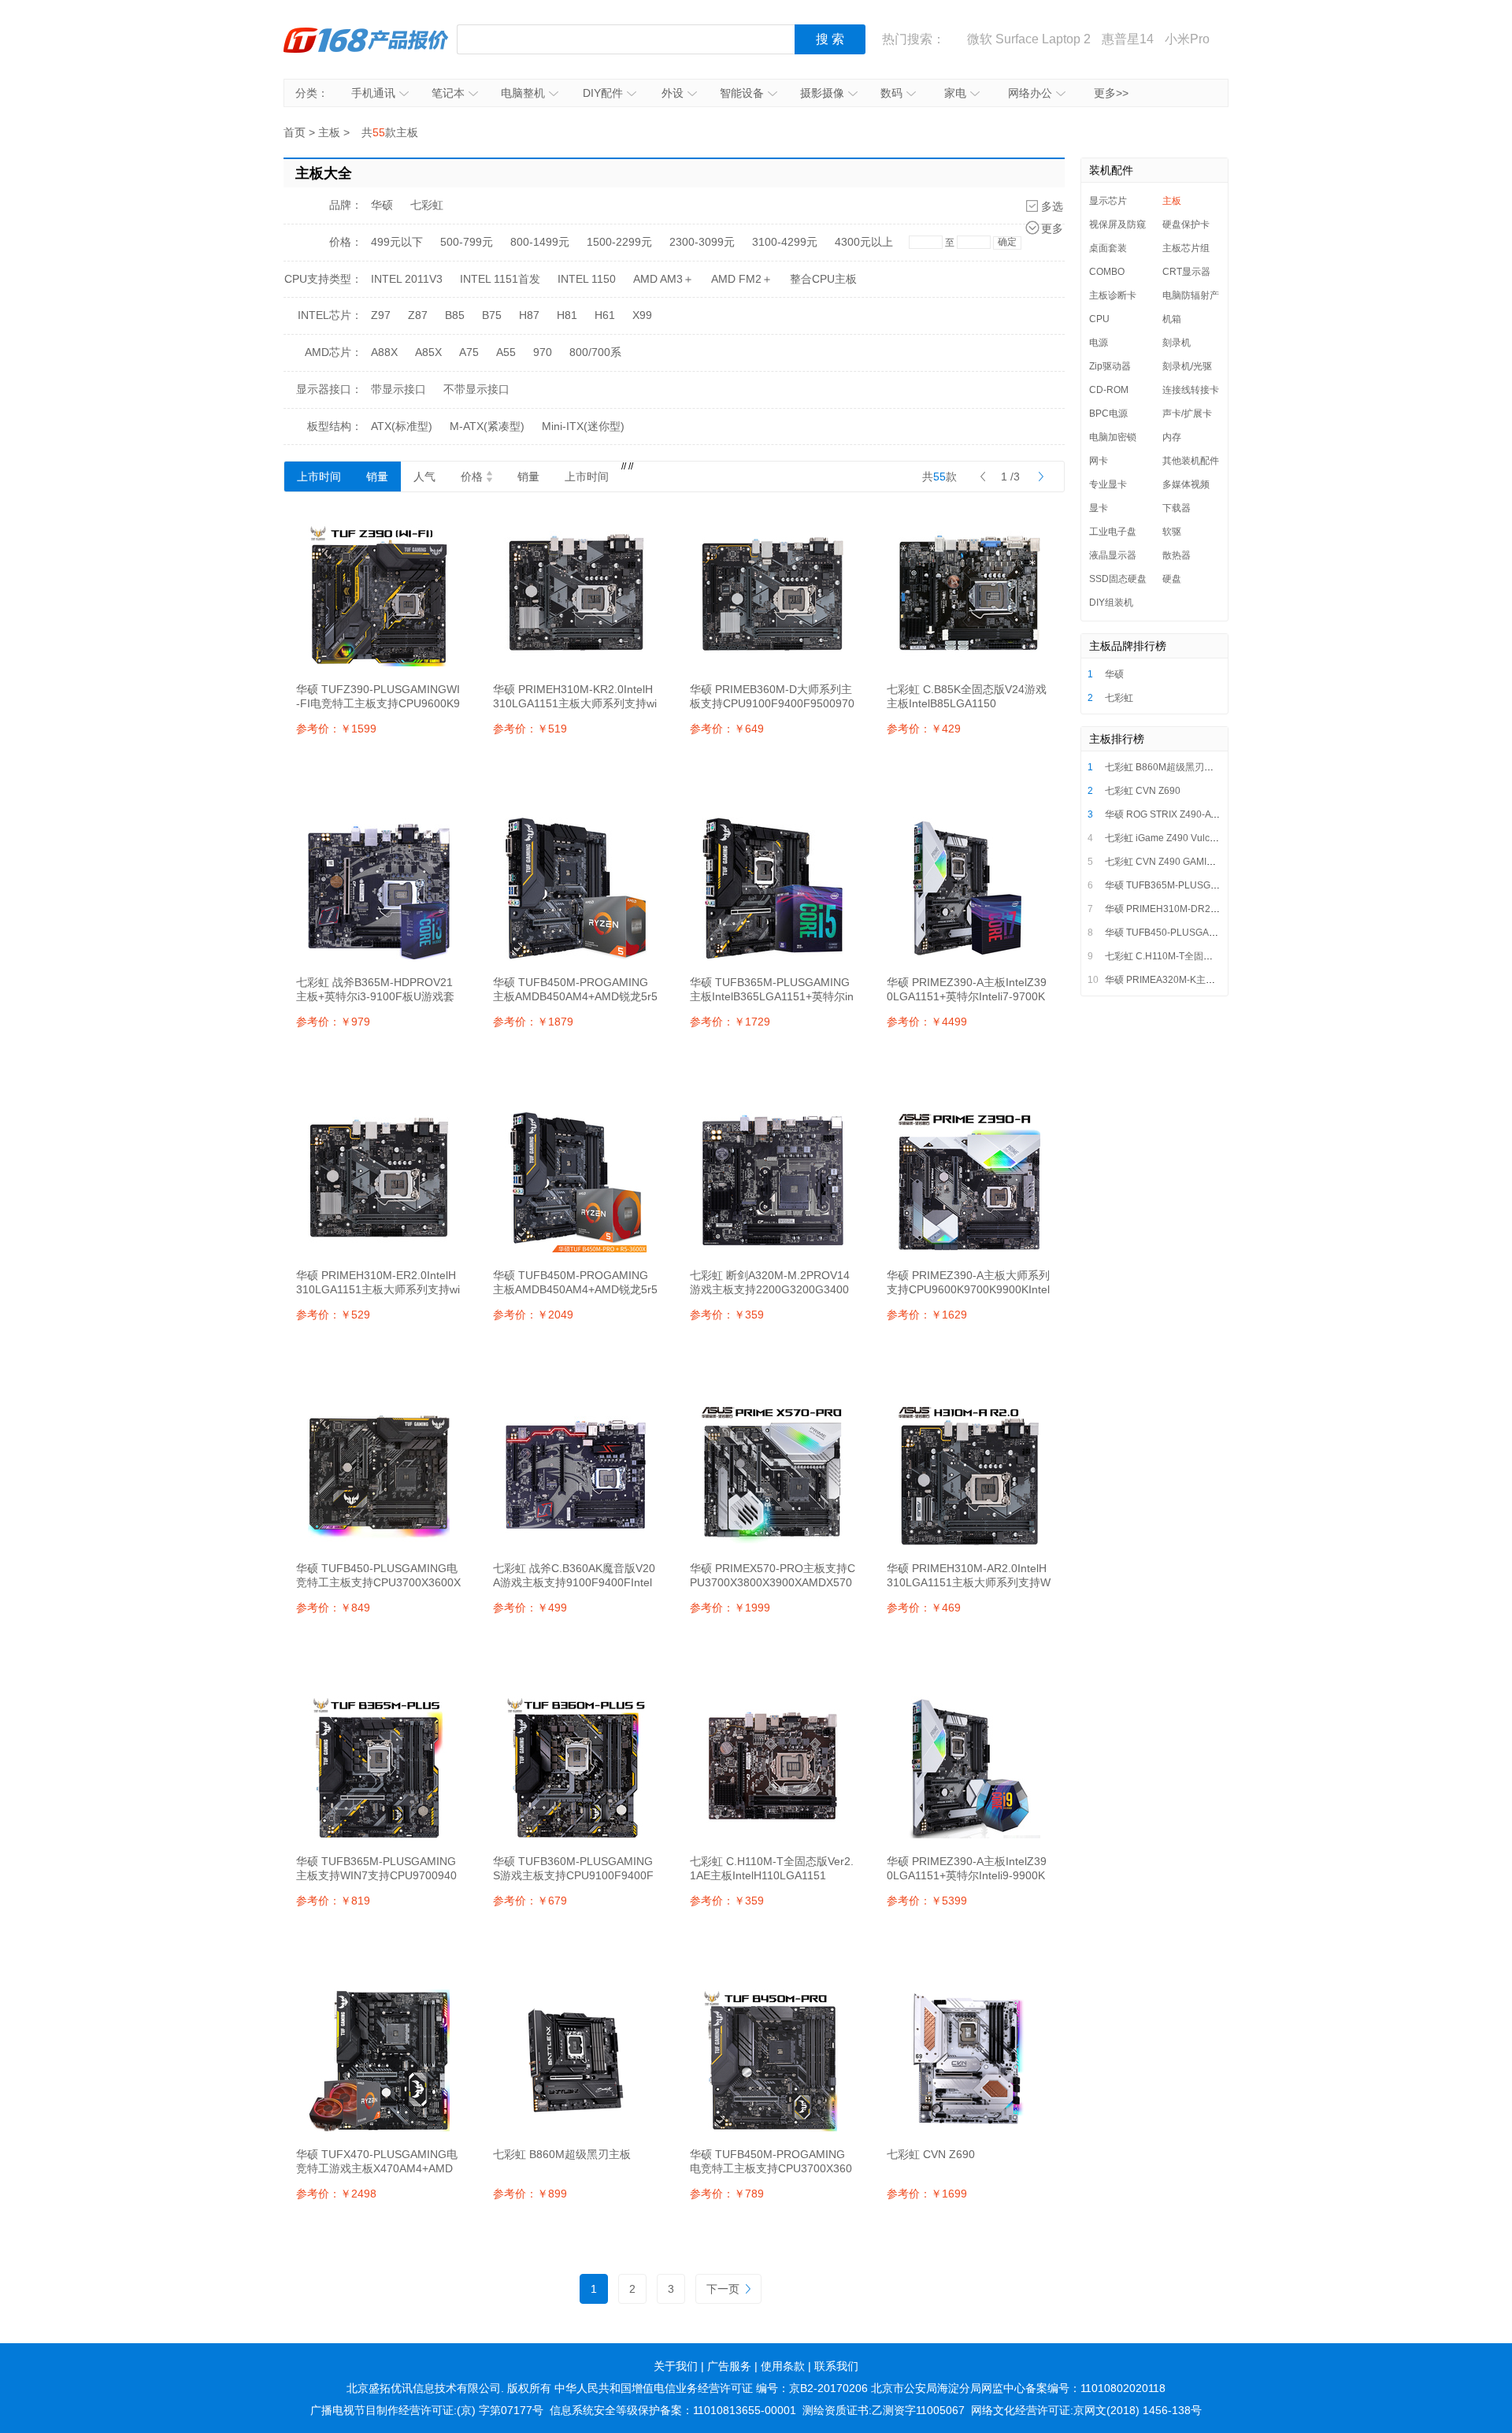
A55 (506, 352)
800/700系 (595, 352)
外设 (673, 93)
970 (543, 352)
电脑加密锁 (1113, 437)
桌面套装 (1108, 248)
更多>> (1111, 93)
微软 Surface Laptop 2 (1029, 39)
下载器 (1177, 508)
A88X (384, 352)
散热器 (1177, 555)
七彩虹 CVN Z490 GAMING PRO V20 (1184, 862)
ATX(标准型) (402, 426)
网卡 (1099, 461)
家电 (955, 93)
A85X (428, 352)
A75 (469, 352)
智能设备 (742, 93)
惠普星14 (1128, 39)
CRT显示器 (1186, 272)
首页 (295, 132)
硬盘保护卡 (1186, 224)
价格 (472, 477)
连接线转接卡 (1191, 390)
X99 (642, 315)
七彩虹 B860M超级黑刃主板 (1164, 767)
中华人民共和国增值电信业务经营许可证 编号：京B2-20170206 (711, 2388)
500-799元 (467, 242)
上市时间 (319, 477)
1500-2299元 (619, 242)
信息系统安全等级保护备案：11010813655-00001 (673, 2410)
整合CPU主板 (823, 279)
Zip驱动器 (1110, 366)
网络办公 (1030, 93)
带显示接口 (398, 389)
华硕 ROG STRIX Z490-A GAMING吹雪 (1187, 814)
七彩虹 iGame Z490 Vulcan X (1167, 838)
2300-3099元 (702, 242)
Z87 (418, 315)
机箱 (1172, 319)
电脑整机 (523, 93)
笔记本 (448, 93)
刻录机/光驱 (1187, 366)
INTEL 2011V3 (407, 279)
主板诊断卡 (1113, 295)
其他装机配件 (1191, 461)
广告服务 (729, 2366)
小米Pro (1187, 39)
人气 (424, 477)
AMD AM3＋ (663, 279)
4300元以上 (864, 242)
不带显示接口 (476, 389)
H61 (605, 315)
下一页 (723, 2289)
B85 (455, 315)
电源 (1099, 343)
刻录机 (1177, 343)
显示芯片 (1108, 201)
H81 (567, 315)
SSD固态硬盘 (1118, 579)
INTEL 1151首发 (500, 279)
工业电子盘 (1113, 532)
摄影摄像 (822, 93)
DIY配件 (603, 93)
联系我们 (836, 2366)
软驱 (1172, 532)
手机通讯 (373, 93)
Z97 (381, 315)
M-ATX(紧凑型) (487, 426)
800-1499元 (540, 242)
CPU (1099, 319)
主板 (329, 132)
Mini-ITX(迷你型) (583, 426)
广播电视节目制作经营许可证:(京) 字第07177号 (427, 2410)
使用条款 (783, 2366)
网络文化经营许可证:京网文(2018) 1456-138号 (1086, 2410)
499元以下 (397, 242)
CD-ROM (1109, 390)
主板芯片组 (1186, 248)
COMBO (1107, 272)
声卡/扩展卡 (1187, 414)
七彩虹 (427, 205)
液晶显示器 (1113, 555)
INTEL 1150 (587, 279)
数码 (891, 93)
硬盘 (1172, 579)
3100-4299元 (785, 242)
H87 (529, 315)
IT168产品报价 (366, 39)
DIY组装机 (1111, 603)
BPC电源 (1108, 414)
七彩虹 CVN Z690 (1143, 791)
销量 (377, 477)
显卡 (1099, 508)
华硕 (382, 205)
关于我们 (676, 2366)
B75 (492, 315)
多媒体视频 (1186, 484)
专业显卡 (1108, 484)
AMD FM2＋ (742, 279)
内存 (1172, 437)
